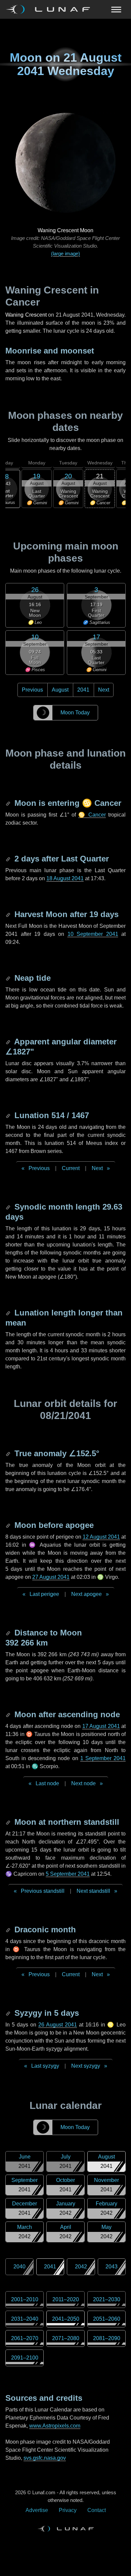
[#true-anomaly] (9, 1453)
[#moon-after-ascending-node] (9, 1714)
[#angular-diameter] (9, 1042)
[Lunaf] (51, 9)
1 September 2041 (103, 1758)
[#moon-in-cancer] (9, 803)
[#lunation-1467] (9, 1115)
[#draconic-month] (9, 1929)
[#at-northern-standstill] (9, 1822)
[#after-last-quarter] (9, 859)
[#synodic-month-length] (9, 1207)
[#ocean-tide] (9, 978)
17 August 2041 (101, 1726)
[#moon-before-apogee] (9, 1525)
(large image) (65, 253)
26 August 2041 (58, 2025)
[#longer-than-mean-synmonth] (9, 1313)
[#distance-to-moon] (9, 1633)
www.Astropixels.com (55, 2426)
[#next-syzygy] (9, 2013)
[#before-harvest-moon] (9, 914)
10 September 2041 (93, 934)
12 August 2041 (101, 1537)
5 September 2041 (68, 1874)
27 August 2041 (51, 1577)
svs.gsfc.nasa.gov (45, 2458)
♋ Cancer (92, 815)
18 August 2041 (65, 878)
